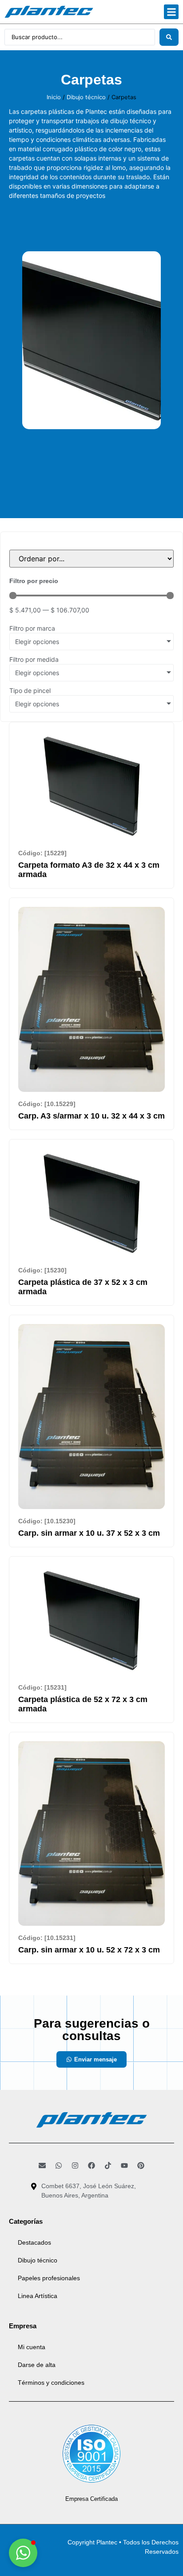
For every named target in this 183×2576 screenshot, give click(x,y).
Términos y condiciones (51, 2383)
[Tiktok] (108, 2165)
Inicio (54, 97)
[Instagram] (75, 2165)
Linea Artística (38, 2296)
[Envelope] (42, 2165)
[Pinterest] (141, 2165)
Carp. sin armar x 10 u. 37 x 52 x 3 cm (89, 1533)
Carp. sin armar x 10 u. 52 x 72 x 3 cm (89, 1950)
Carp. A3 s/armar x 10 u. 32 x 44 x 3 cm (91, 1116)
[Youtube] (124, 2165)
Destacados (34, 2242)
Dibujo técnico (86, 97)
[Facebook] (91, 2165)
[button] (171, 12)
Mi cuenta (32, 2347)
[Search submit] (169, 37)
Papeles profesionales (49, 2278)
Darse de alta (37, 2365)
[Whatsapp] (59, 2165)
